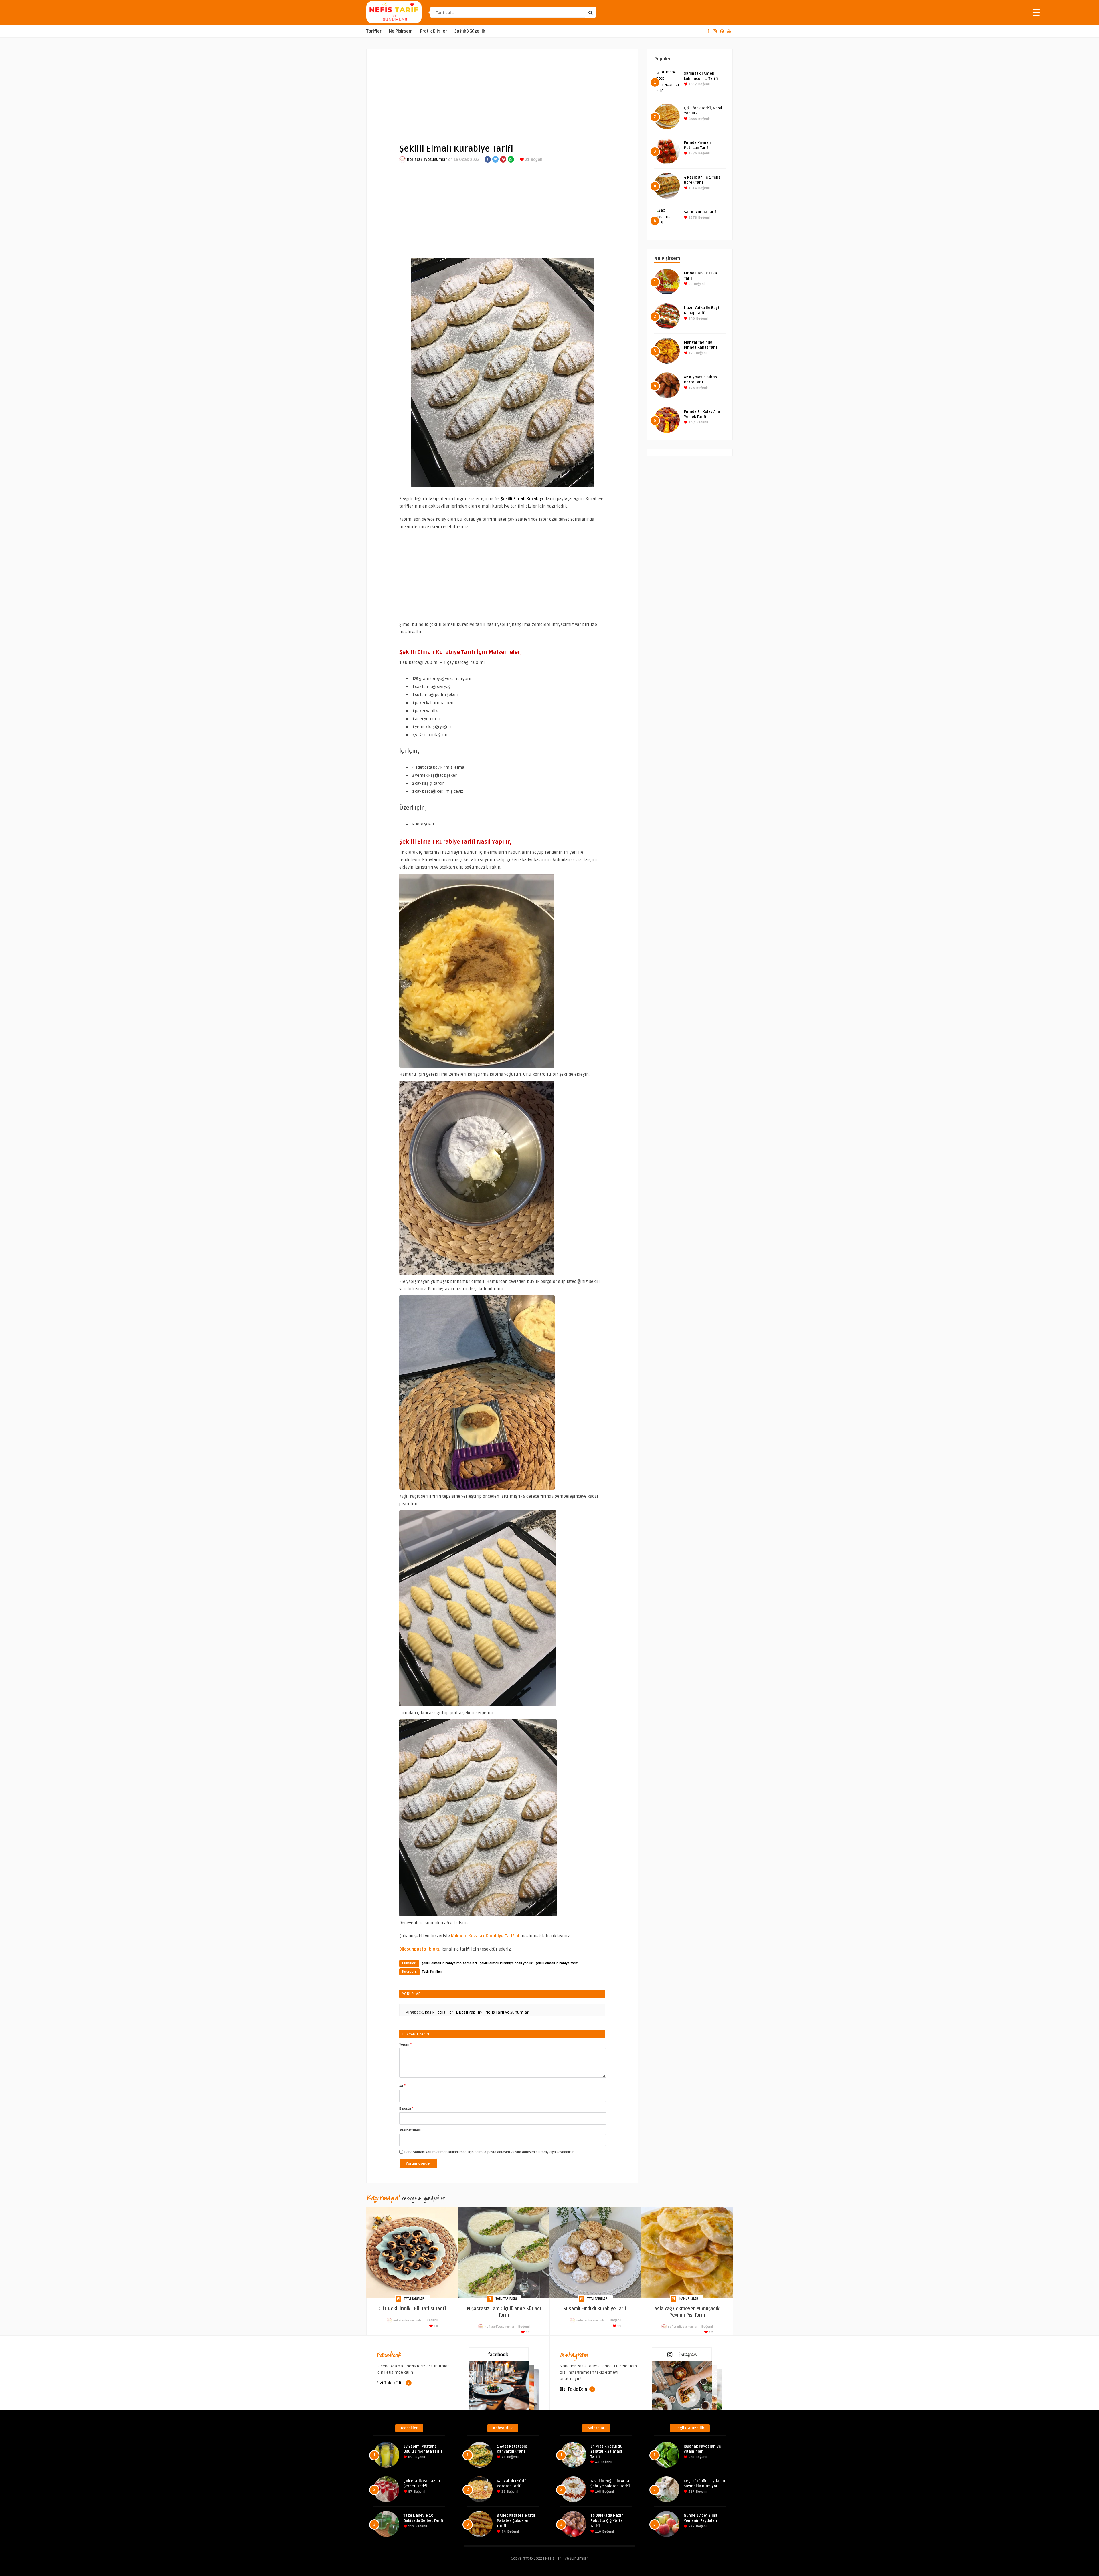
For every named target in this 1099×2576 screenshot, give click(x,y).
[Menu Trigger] (1036, 12)
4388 (692, 119)
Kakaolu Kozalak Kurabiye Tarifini (485, 1936)
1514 (692, 188)
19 (619, 2326)
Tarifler (374, 31)
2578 (692, 218)
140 (691, 319)
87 (410, 2492)
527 (691, 2492)
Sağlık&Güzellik (470, 31)
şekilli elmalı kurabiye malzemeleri (449, 1963)
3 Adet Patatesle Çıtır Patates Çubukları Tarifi (516, 2521)
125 (691, 353)
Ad (402, 2086)
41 (503, 2457)
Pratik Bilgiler (434, 31)
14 (436, 2326)
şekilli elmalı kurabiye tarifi (557, 1963)
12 (710, 2332)
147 (691, 422)
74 (503, 2532)
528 (691, 2457)
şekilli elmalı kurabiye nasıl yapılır (506, 1963)
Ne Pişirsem (401, 31)
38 (503, 2492)
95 (690, 284)
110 (598, 2532)
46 (597, 2462)
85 (410, 2457)
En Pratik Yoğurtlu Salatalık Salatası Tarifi (606, 2452)
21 (527, 160)
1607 (692, 84)
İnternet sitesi (410, 2130)
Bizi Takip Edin (390, 2383)
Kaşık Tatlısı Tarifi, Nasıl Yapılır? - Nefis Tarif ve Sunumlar (477, 2012)
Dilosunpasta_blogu (420, 1949)
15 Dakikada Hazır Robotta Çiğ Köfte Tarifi (607, 2521)
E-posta (406, 2108)
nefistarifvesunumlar (427, 160)
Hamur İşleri (689, 2299)
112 (411, 2526)
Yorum (406, 2044)
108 (598, 2492)
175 (691, 388)
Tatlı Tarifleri (432, 1972)
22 (527, 2332)
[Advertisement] (502, 92)
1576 (692, 153)
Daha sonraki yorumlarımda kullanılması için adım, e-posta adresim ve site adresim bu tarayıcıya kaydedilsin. (490, 2152)
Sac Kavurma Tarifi (701, 212)
